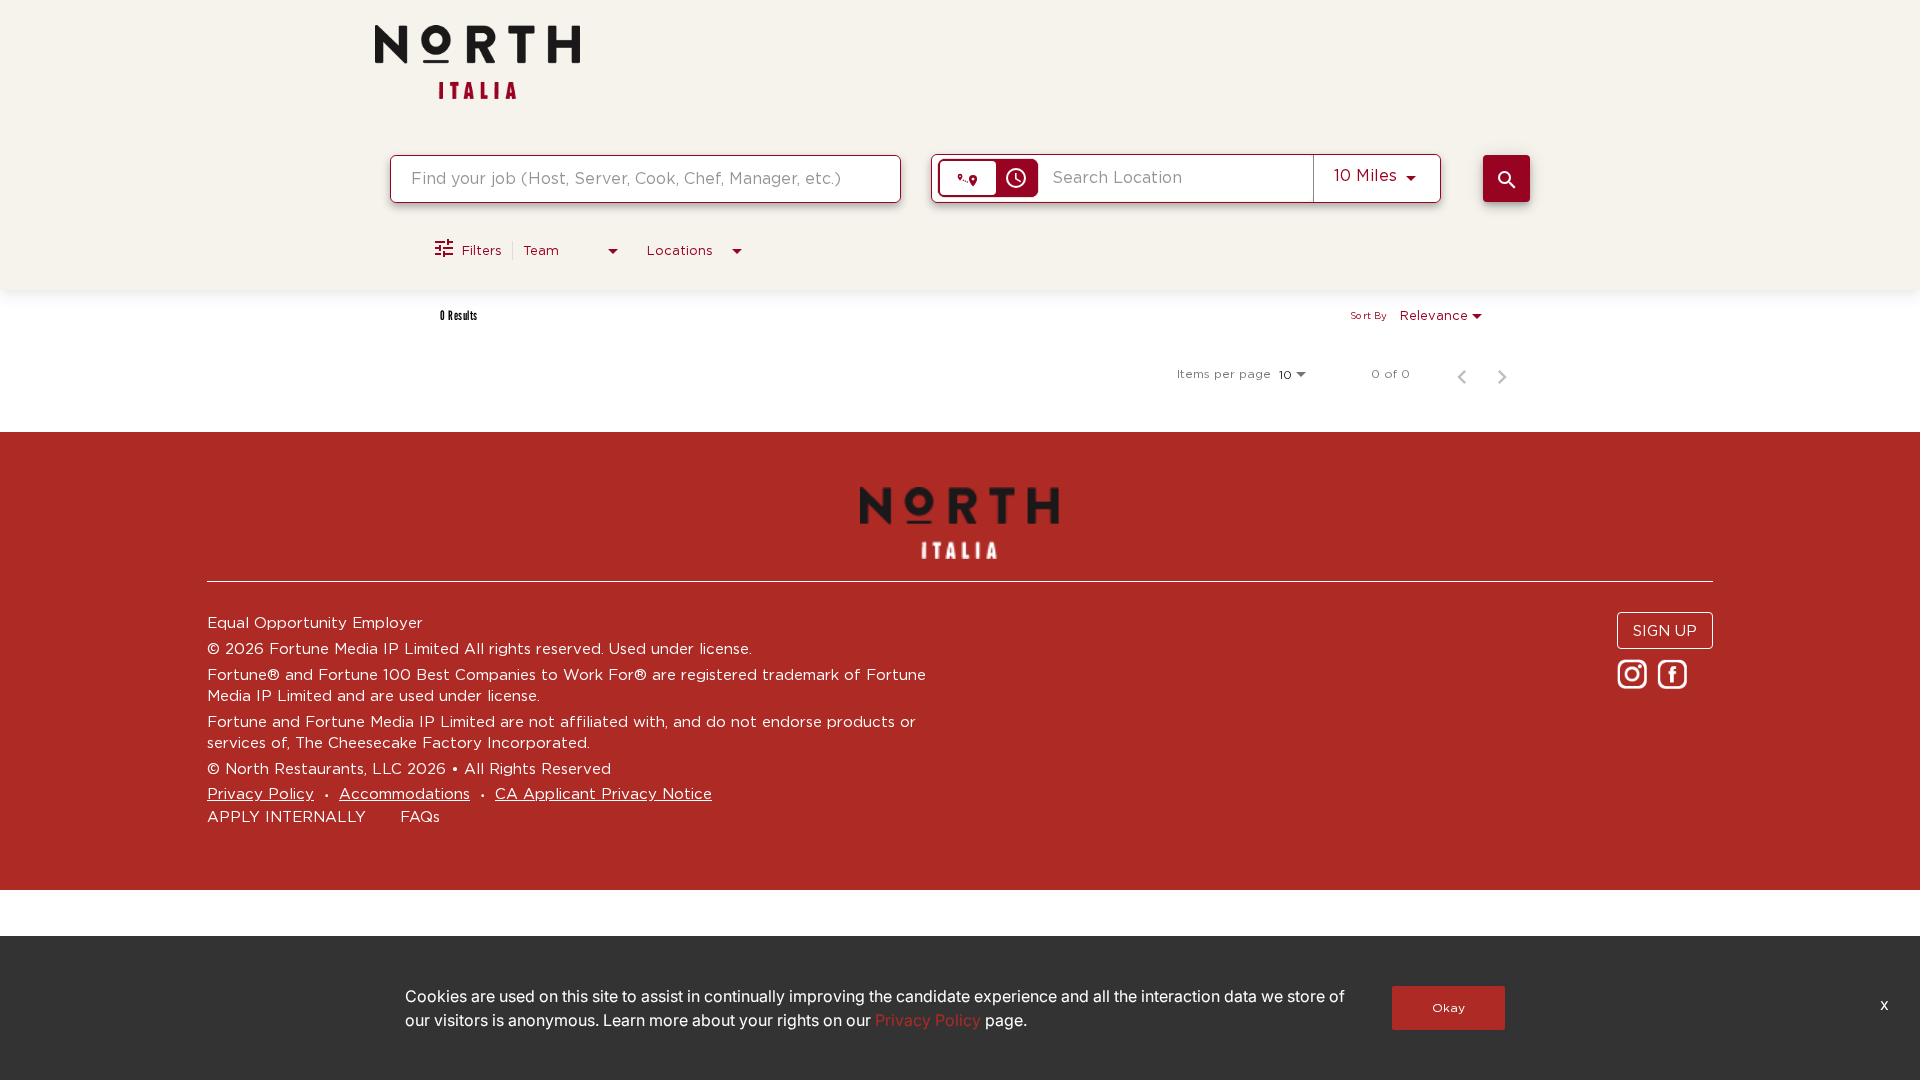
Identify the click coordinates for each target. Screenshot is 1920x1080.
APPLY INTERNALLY (286, 816)
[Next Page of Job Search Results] (1502, 374)
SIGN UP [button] (1665, 630)
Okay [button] (1448, 1007)
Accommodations (404, 793)
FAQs (420, 816)
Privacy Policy (260, 793)
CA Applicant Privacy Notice (603, 793)
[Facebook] (1674, 680)
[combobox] (645, 178)
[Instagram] (1634, 680)
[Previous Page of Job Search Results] (1462, 374)
